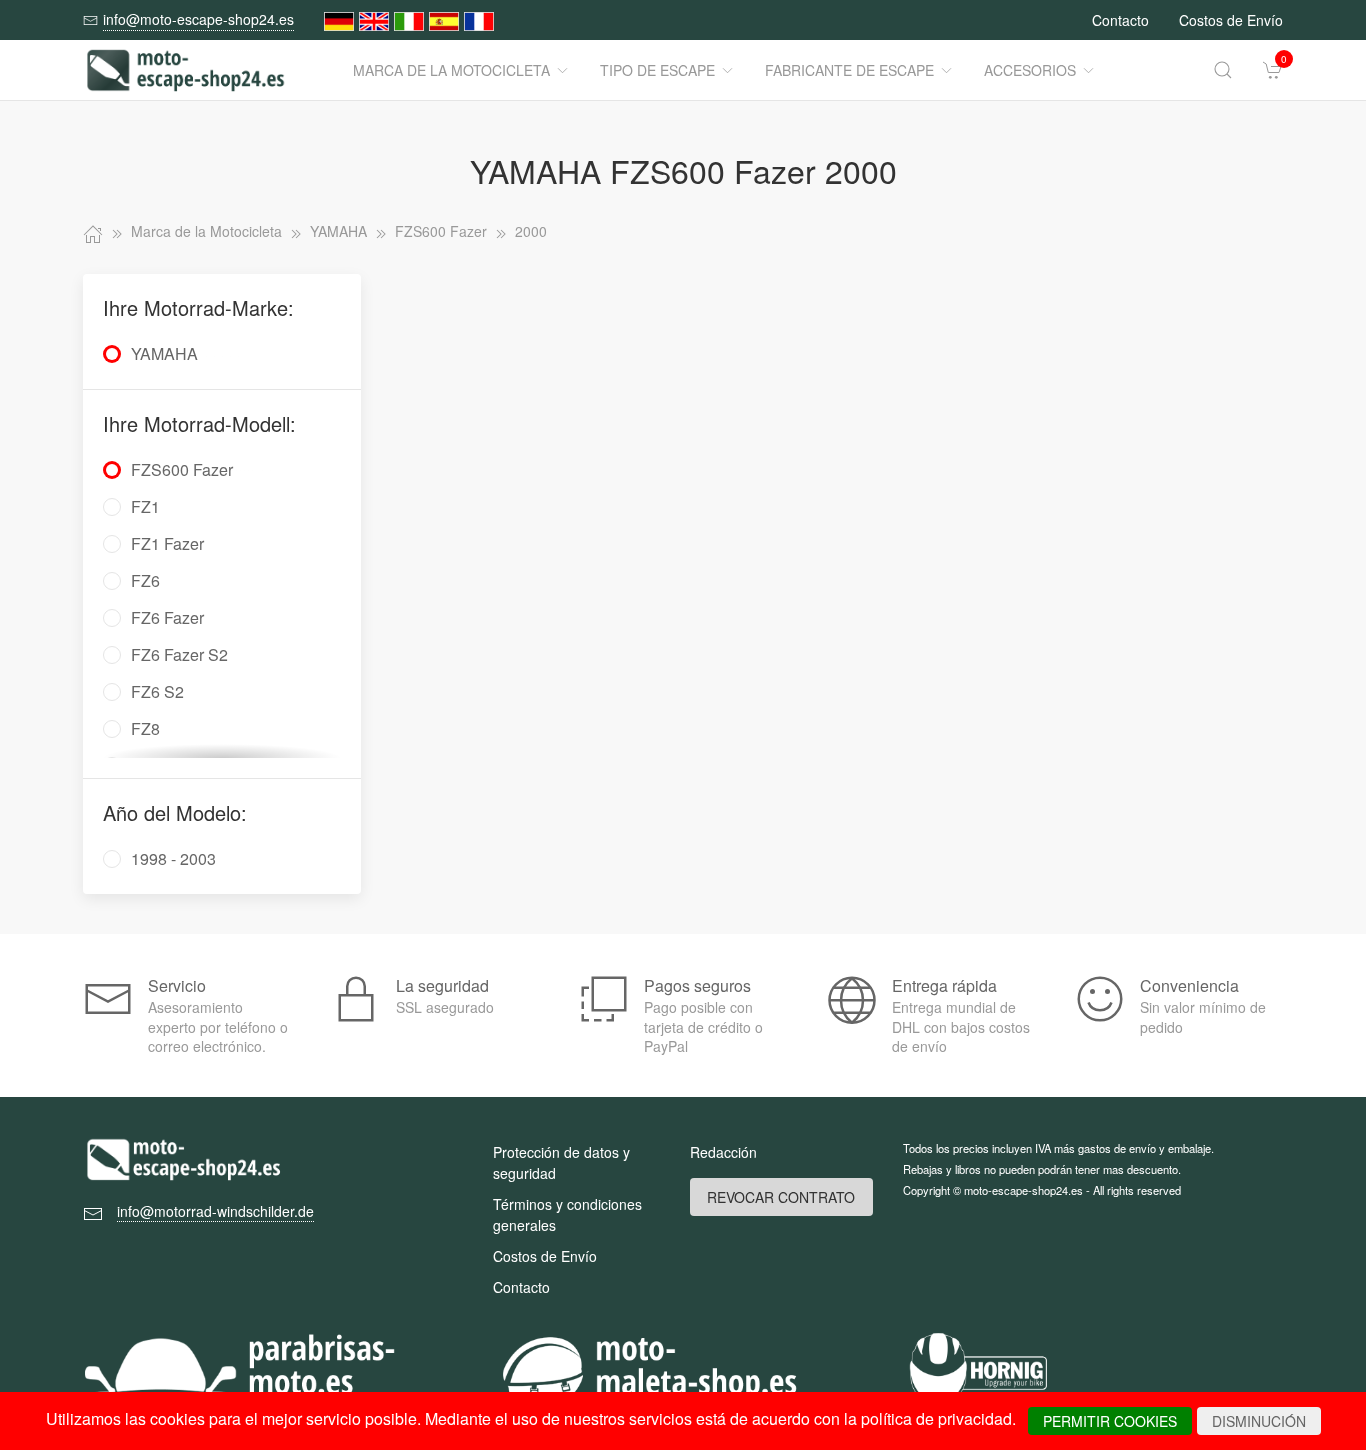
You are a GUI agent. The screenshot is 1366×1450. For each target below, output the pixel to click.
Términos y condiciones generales (567, 1214)
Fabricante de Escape (849, 70)
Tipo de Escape (657, 70)
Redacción (723, 1152)
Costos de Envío (1231, 20)
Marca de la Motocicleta (451, 70)
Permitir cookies (1110, 1421)
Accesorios (1030, 70)
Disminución (1259, 1421)
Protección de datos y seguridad (561, 1162)
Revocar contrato (781, 1197)
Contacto (1120, 20)
